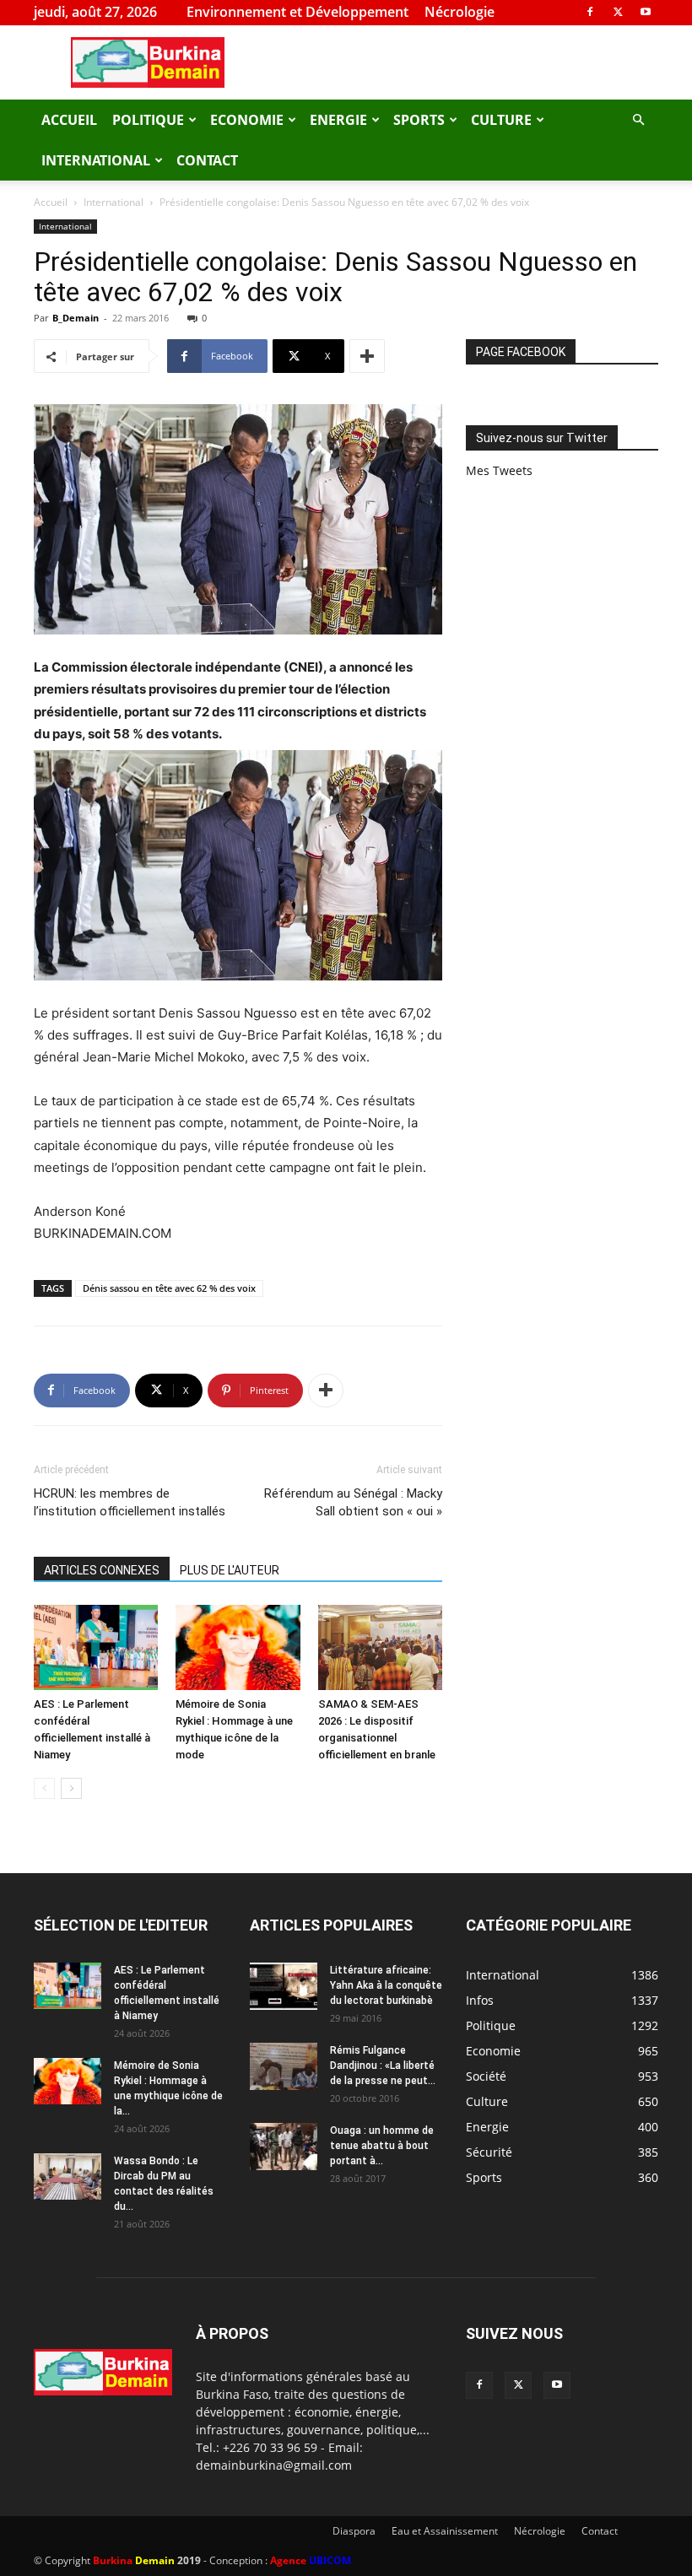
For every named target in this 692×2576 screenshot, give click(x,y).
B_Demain (76, 318)
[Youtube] (646, 12)
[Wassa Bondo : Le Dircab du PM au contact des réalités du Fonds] (68, 2176)
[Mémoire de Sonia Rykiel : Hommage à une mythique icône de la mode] (238, 1647)
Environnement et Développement (297, 12)
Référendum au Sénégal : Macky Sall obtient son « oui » (353, 1502)
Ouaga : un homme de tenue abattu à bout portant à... (382, 2146)
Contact (207, 160)
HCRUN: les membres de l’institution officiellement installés (130, 1502)
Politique (148, 120)
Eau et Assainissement (445, 2531)
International (96, 160)
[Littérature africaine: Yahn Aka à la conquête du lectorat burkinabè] (284, 1986)
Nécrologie (460, 12)
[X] (618, 12)
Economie (247, 120)
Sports (419, 120)
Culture (501, 120)
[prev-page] (44, 1788)
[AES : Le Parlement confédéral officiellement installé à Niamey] (96, 1647)
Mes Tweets (499, 470)
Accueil (69, 120)
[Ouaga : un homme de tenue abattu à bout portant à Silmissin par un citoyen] (284, 2147)
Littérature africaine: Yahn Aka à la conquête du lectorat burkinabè (386, 1985)
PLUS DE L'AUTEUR (230, 1570)
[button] (638, 120)
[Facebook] (590, 12)
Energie (338, 120)
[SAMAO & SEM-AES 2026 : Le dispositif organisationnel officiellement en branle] (380, 1647)
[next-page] (71, 1788)
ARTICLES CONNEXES (102, 1570)
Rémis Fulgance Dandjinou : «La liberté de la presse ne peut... (383, 2066)
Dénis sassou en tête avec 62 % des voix (169, 1288)
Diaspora (354, 2531)
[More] (367, 356)
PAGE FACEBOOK (521, 352)
